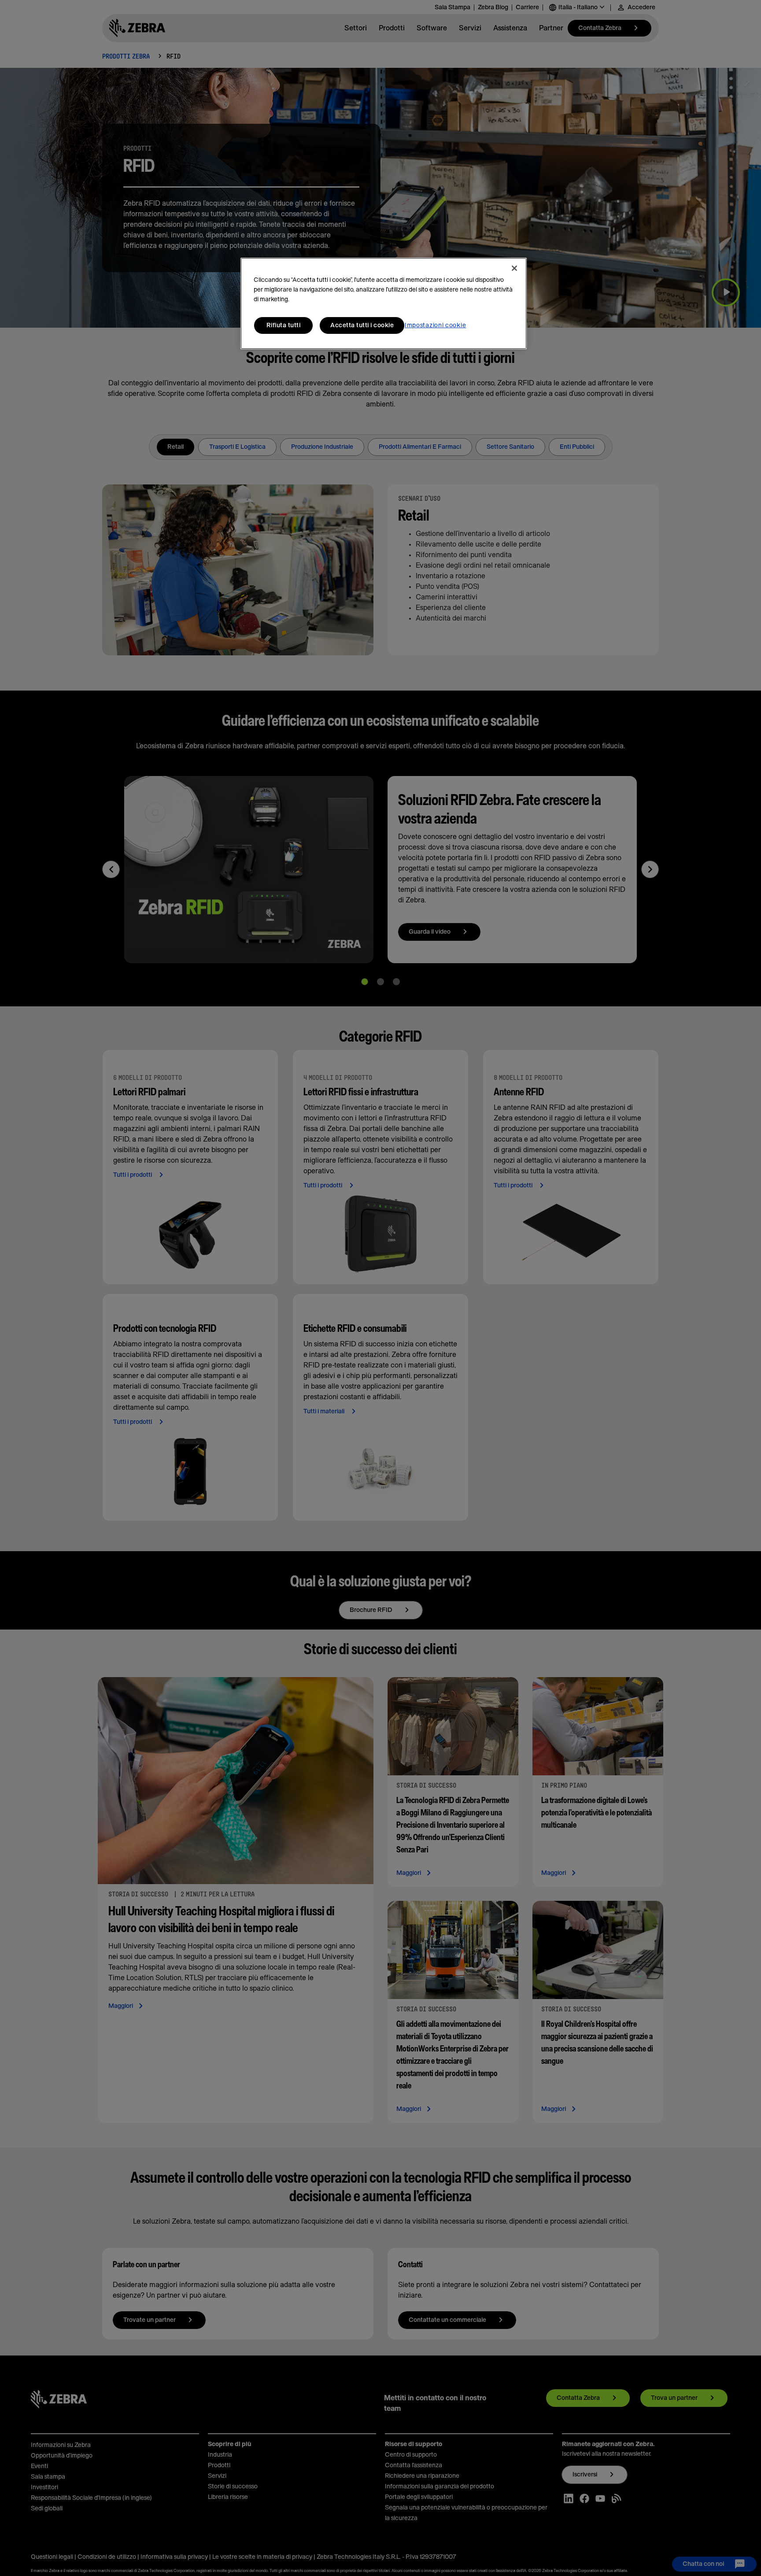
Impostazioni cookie (435, 325)
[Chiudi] (514, 268)
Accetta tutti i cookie (362, 325)
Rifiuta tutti (284, 325)
